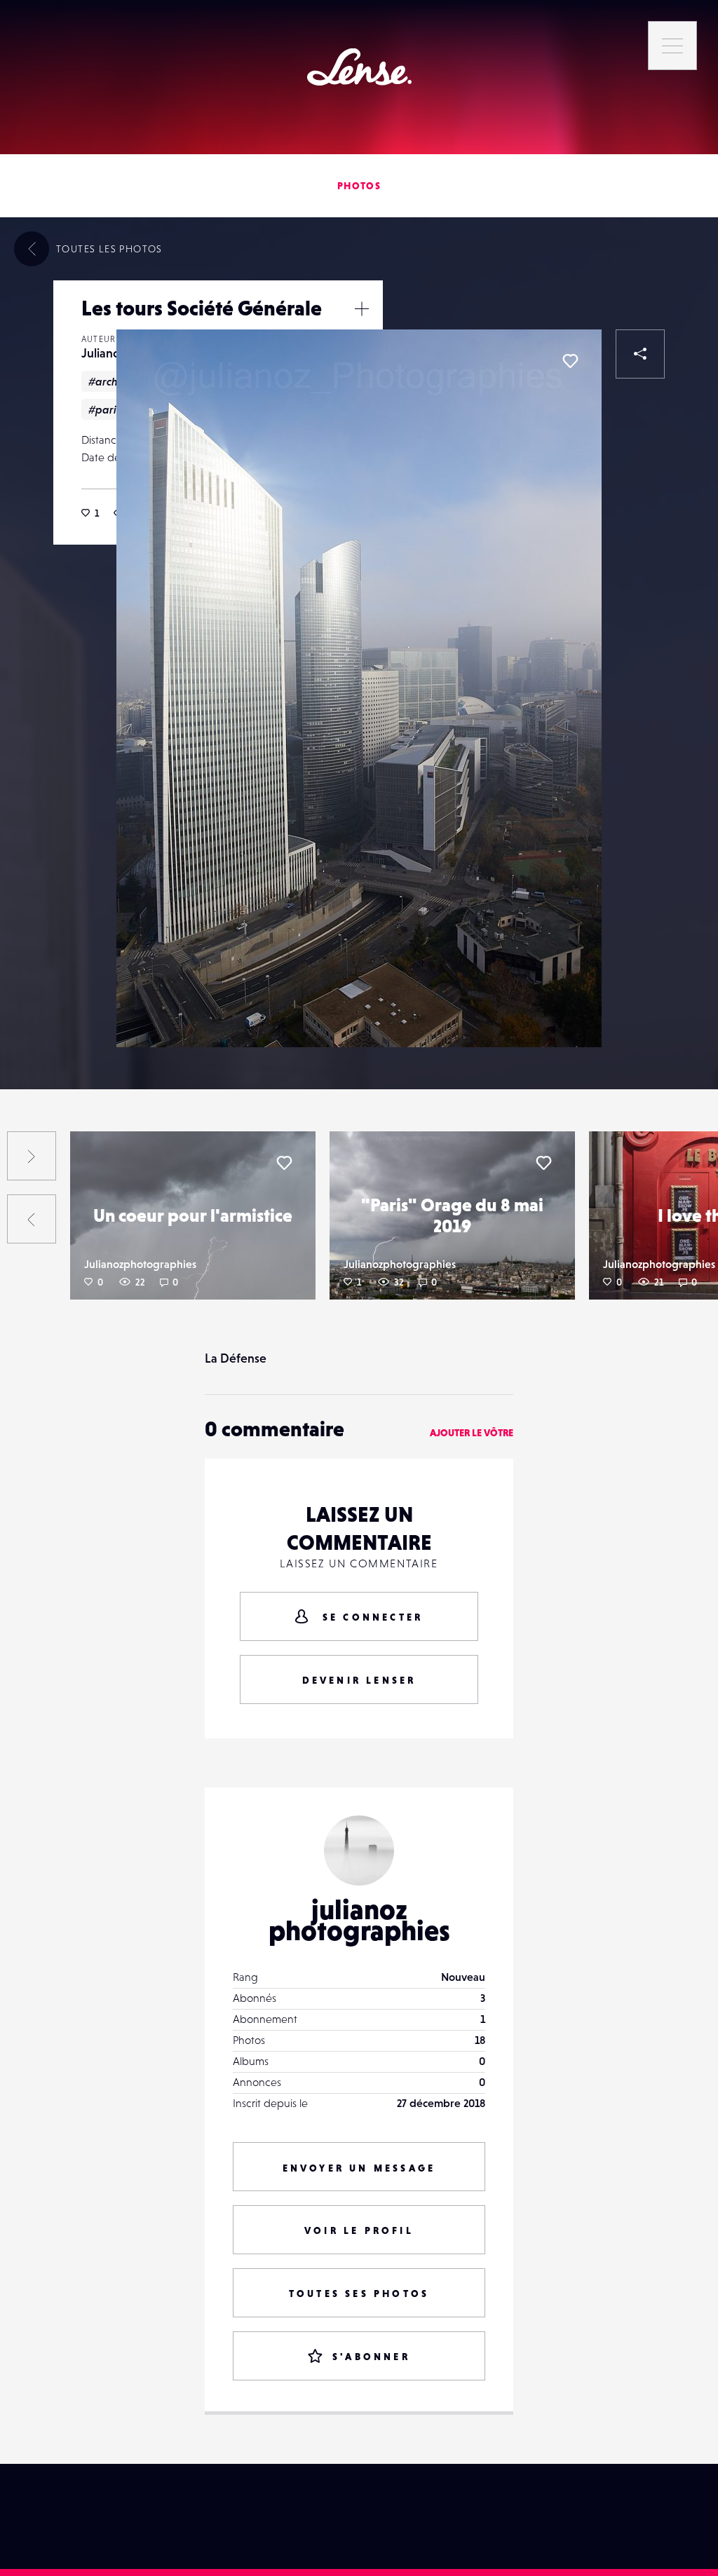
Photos (359, 186)
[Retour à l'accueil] (359, 67)
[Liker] (570, 361)
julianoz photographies (359, 1920)
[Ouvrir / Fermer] (362, 308)
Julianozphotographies (140, 1264)
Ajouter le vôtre (472, 1433)
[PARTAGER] (640, 354)
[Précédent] (32, 1219)
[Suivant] (32, 1156)
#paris (104, 409)
